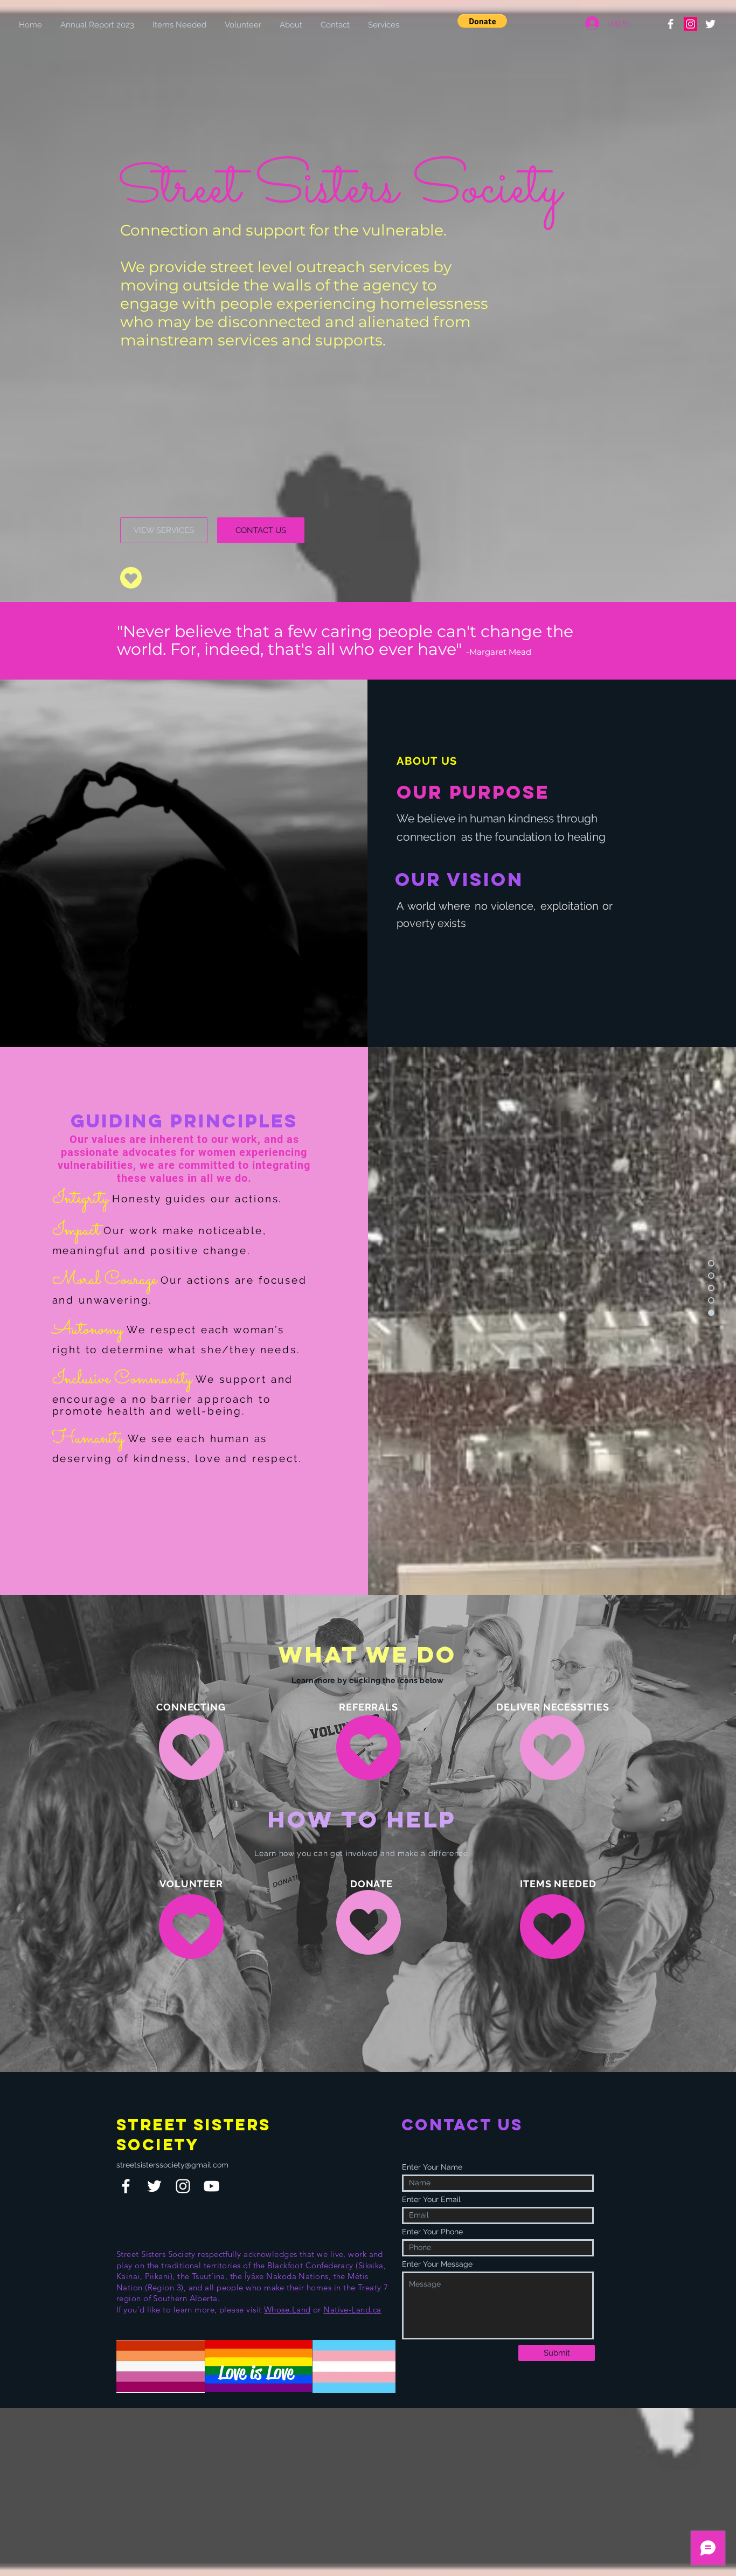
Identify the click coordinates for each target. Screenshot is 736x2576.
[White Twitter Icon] (154, 2186)
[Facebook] (671, 24)
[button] (482, 21)
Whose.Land (287, 2310)
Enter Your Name (432, 2167)
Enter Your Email (431, 2199)
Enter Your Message (437, 2264)
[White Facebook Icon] (126, 2186)
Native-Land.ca (352, 2310)
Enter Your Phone (432, 2232)
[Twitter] (710, 24)
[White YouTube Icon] (211, 2186)
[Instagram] (690, 24)
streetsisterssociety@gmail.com (172, 2165)
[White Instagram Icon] (183, 2186)
